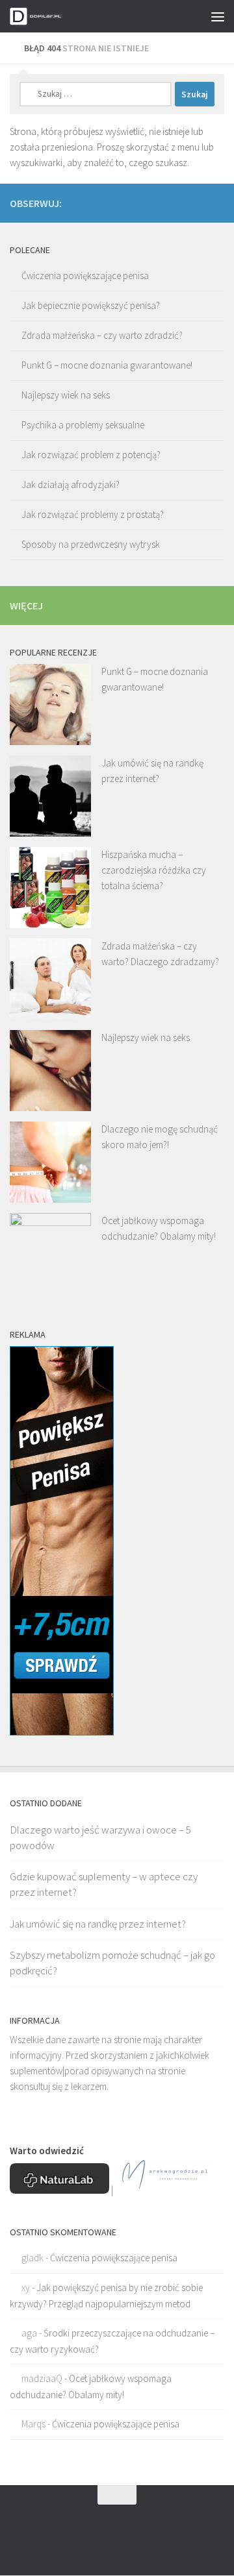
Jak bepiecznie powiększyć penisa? (91, 305)
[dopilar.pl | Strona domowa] (47, 16)
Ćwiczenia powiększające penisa (85, 276)
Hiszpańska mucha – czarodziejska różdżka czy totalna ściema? (154, 870)
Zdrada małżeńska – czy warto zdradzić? (102, 335)
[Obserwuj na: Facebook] (216, 202)
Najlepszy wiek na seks (66, 395)
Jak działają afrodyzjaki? (71, 485)
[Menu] (218, 16)
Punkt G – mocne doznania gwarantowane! (107, 365)
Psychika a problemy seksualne (83, 425)
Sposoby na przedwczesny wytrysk (91, 544)
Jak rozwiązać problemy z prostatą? (93, 514)
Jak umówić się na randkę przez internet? (98, 1924)
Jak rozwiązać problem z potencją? (91, 455)
